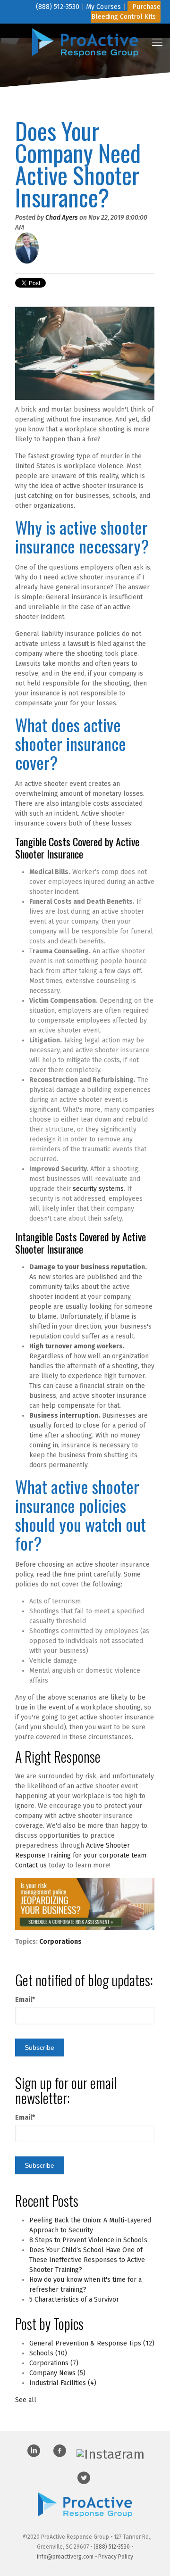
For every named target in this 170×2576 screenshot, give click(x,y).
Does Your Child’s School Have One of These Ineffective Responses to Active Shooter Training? (87, 2260)
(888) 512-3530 (58, 7)
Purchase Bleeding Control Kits (126, 12)
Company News (57, 2373)
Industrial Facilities (63, 2383)
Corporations (60, 1942)
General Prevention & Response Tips (92, 2343)
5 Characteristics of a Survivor (74, 2299)
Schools (48, 2353)
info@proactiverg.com (65, 2557)
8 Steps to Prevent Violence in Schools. (89, 2240)
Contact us (31, 1865)
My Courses (103, 7)
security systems (98, 1189)
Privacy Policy (116, 2557)
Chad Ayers (62, 218)
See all (26, 2400)
